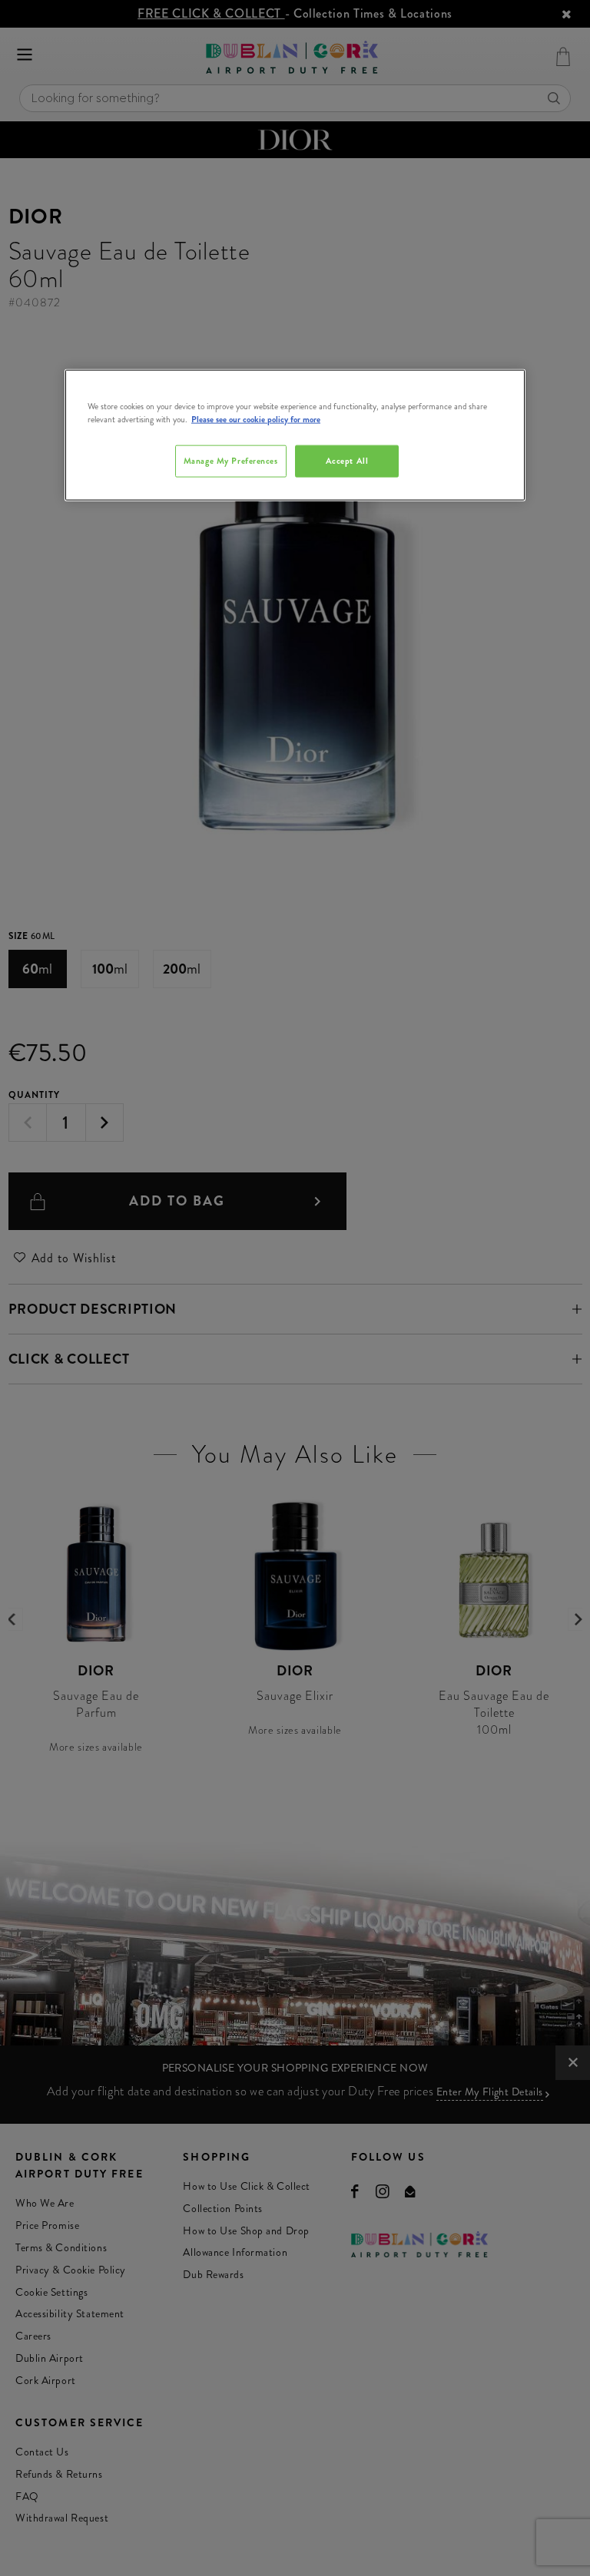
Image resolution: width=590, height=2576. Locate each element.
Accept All (347, 461)
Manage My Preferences (231, 461)
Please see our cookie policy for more (256, 419)
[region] (295, 435)
